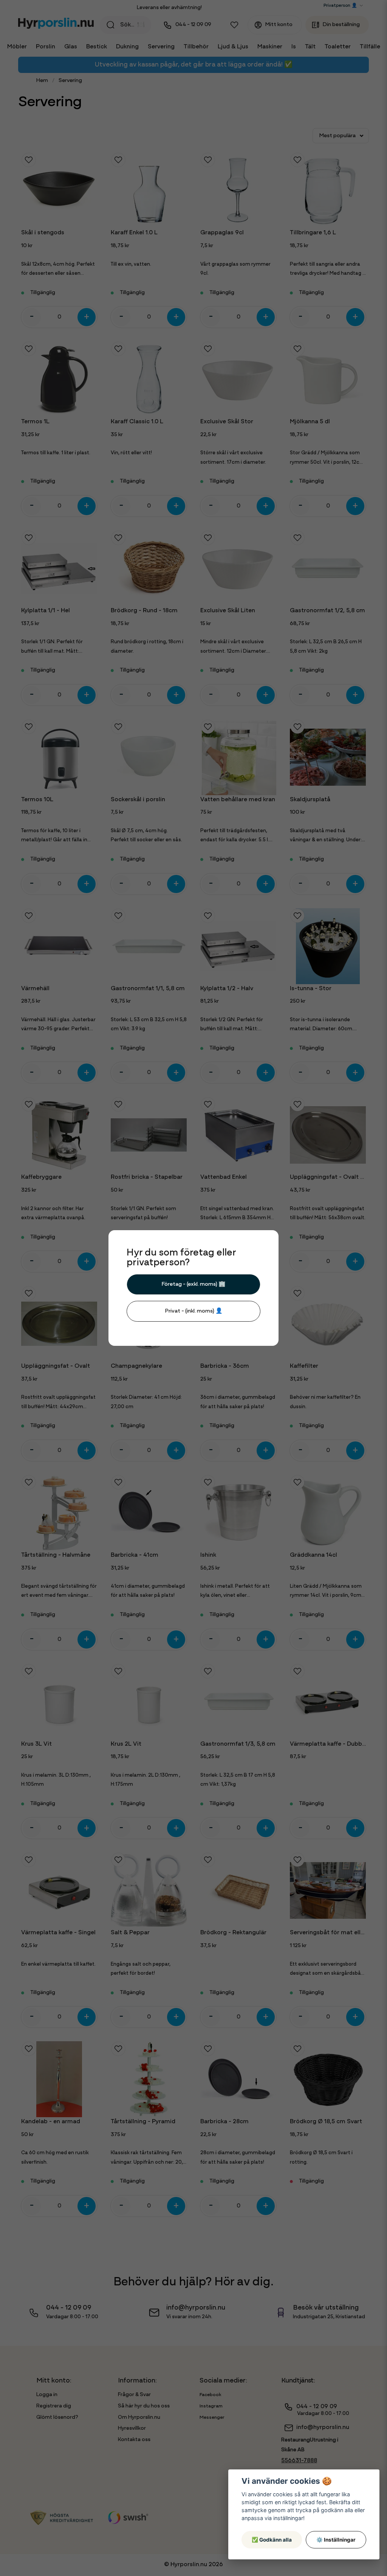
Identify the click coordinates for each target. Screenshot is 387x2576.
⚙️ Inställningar (336, 2540)
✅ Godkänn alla (272, 2540)
